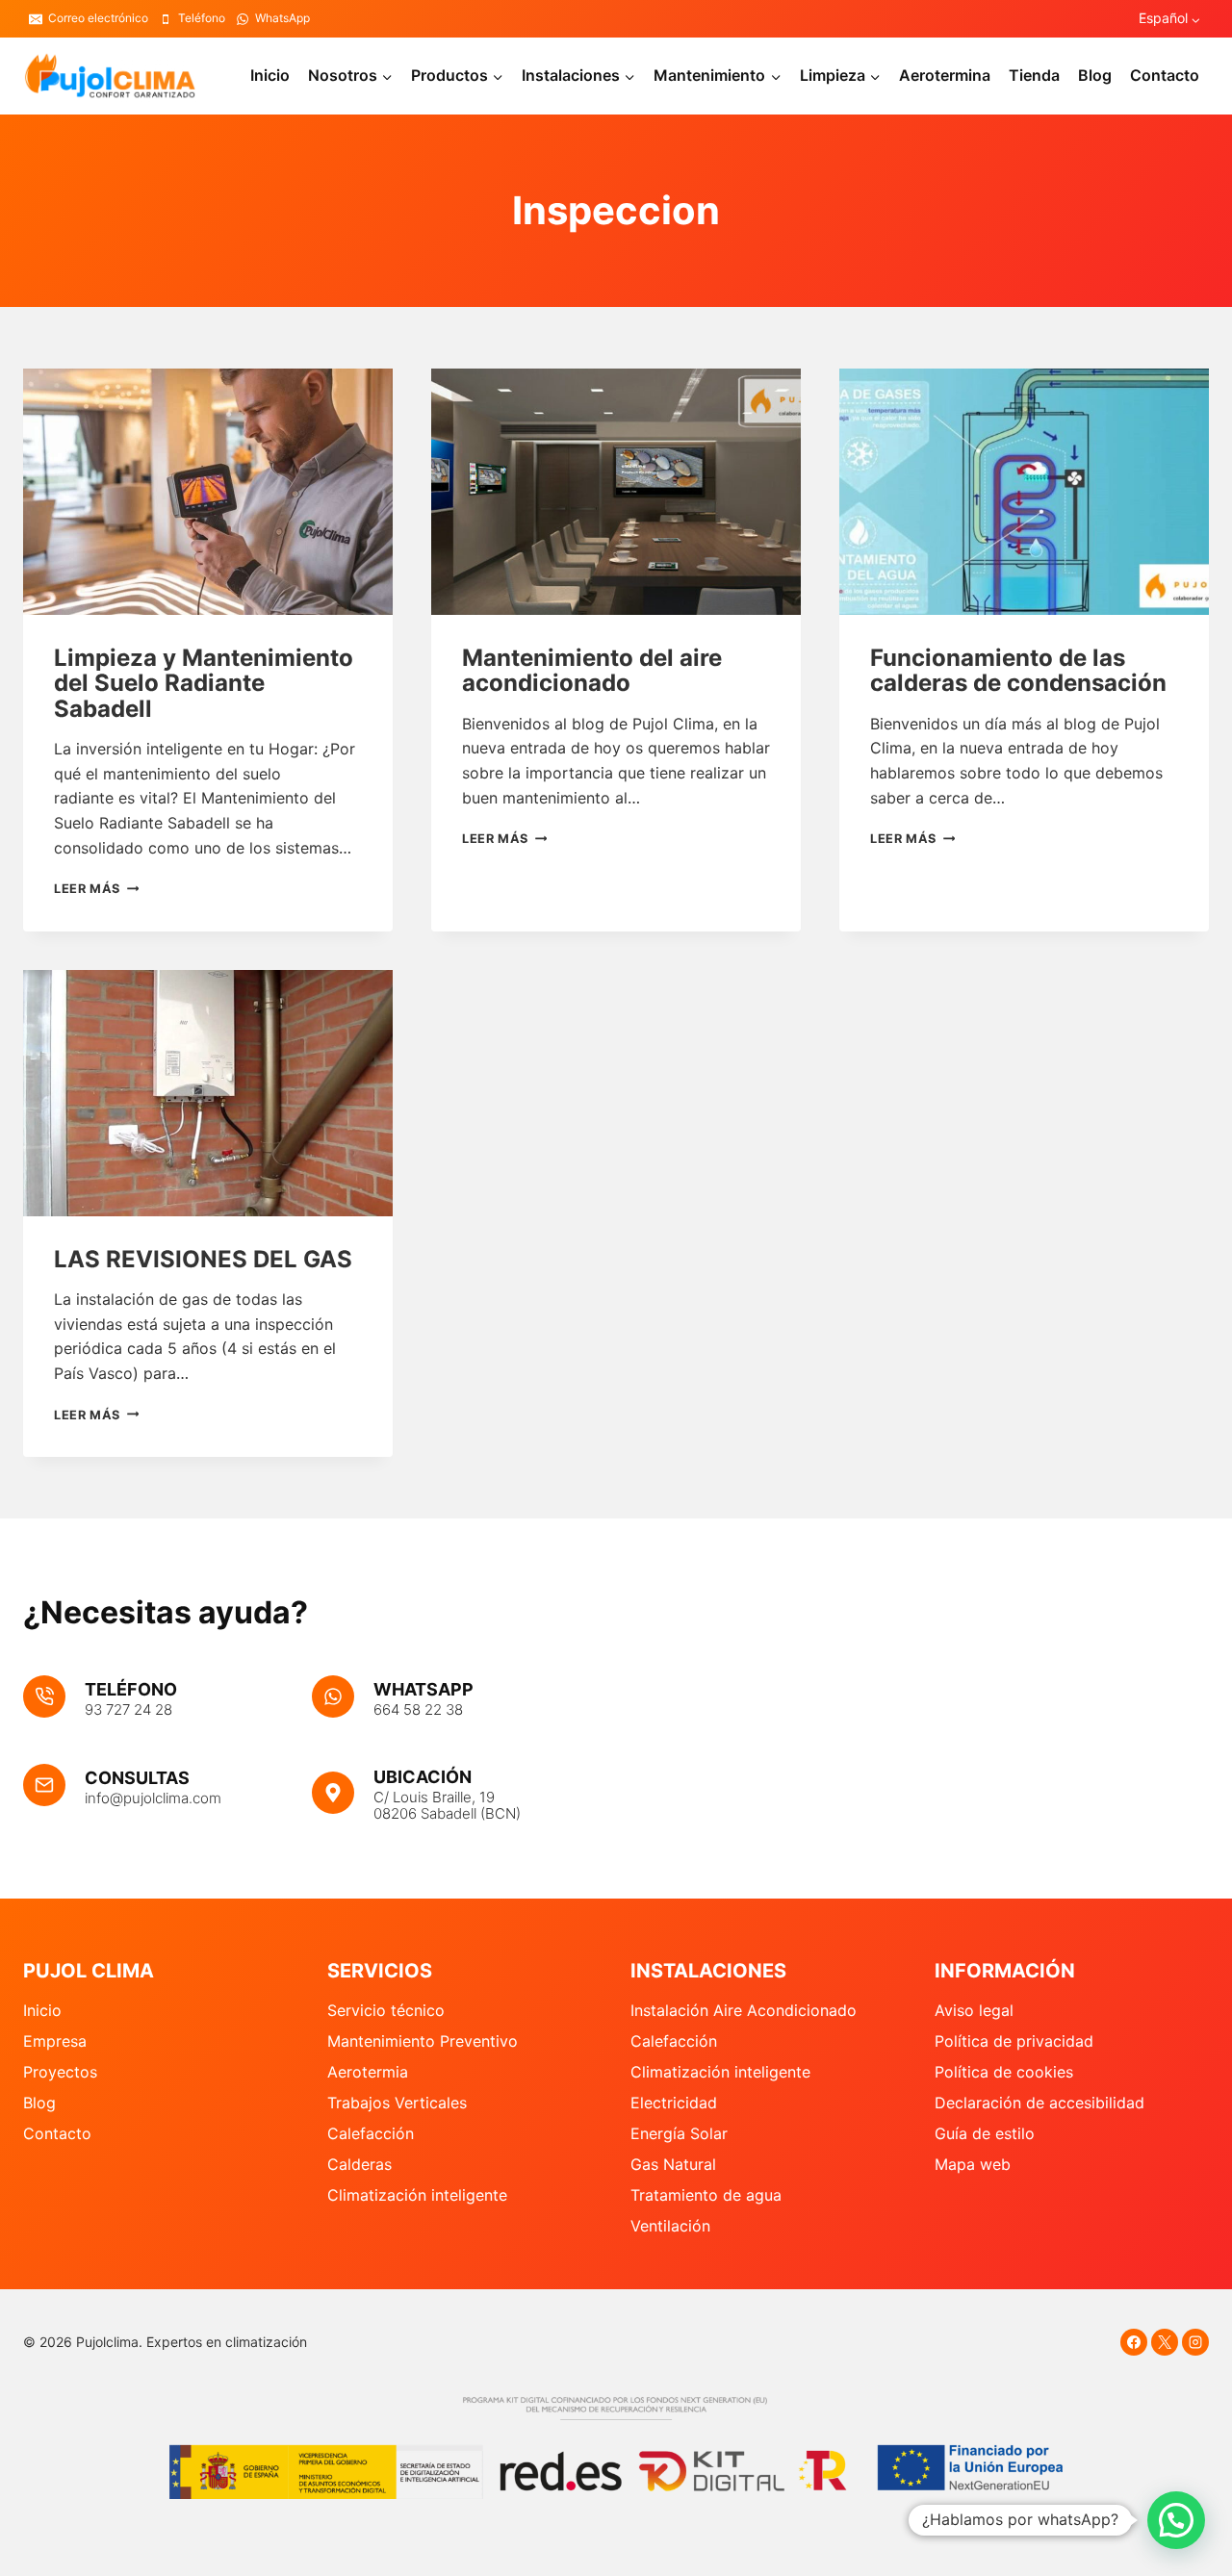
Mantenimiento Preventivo (423, 2041)
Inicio (270, 75)
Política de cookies (1004, 2072)
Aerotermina (945, 75)
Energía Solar (679, 2133)
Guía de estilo (985, 2133)
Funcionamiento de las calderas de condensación (1018, 670)
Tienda (1034, 75)
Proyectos (60, 2072)
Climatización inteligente (417, 2195)
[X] (1165, 2342)
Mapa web (973, 2164)
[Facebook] (1134, 2342)
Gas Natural (673, 2164)
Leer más (96, 889)
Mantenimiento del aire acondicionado (592, 670)
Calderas (359, 2164)
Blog (1095, 75)
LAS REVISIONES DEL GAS (203, 1259)
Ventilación (670, 2226)
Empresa (55, 2041)
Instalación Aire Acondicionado (744, 2010)
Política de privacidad (1014, 2041)
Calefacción (371, 2133)
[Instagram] (1195, 2342)
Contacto (1165, 75)
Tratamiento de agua (706, 2195)
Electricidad (674, 2103)
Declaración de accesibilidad (1039, 2103)
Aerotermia (368, 2072)
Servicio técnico (386, 2010)
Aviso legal (974, 2010)
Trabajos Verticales (397, 2103)
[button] (1176, 2520)
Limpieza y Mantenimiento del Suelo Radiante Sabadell (204, 683)
